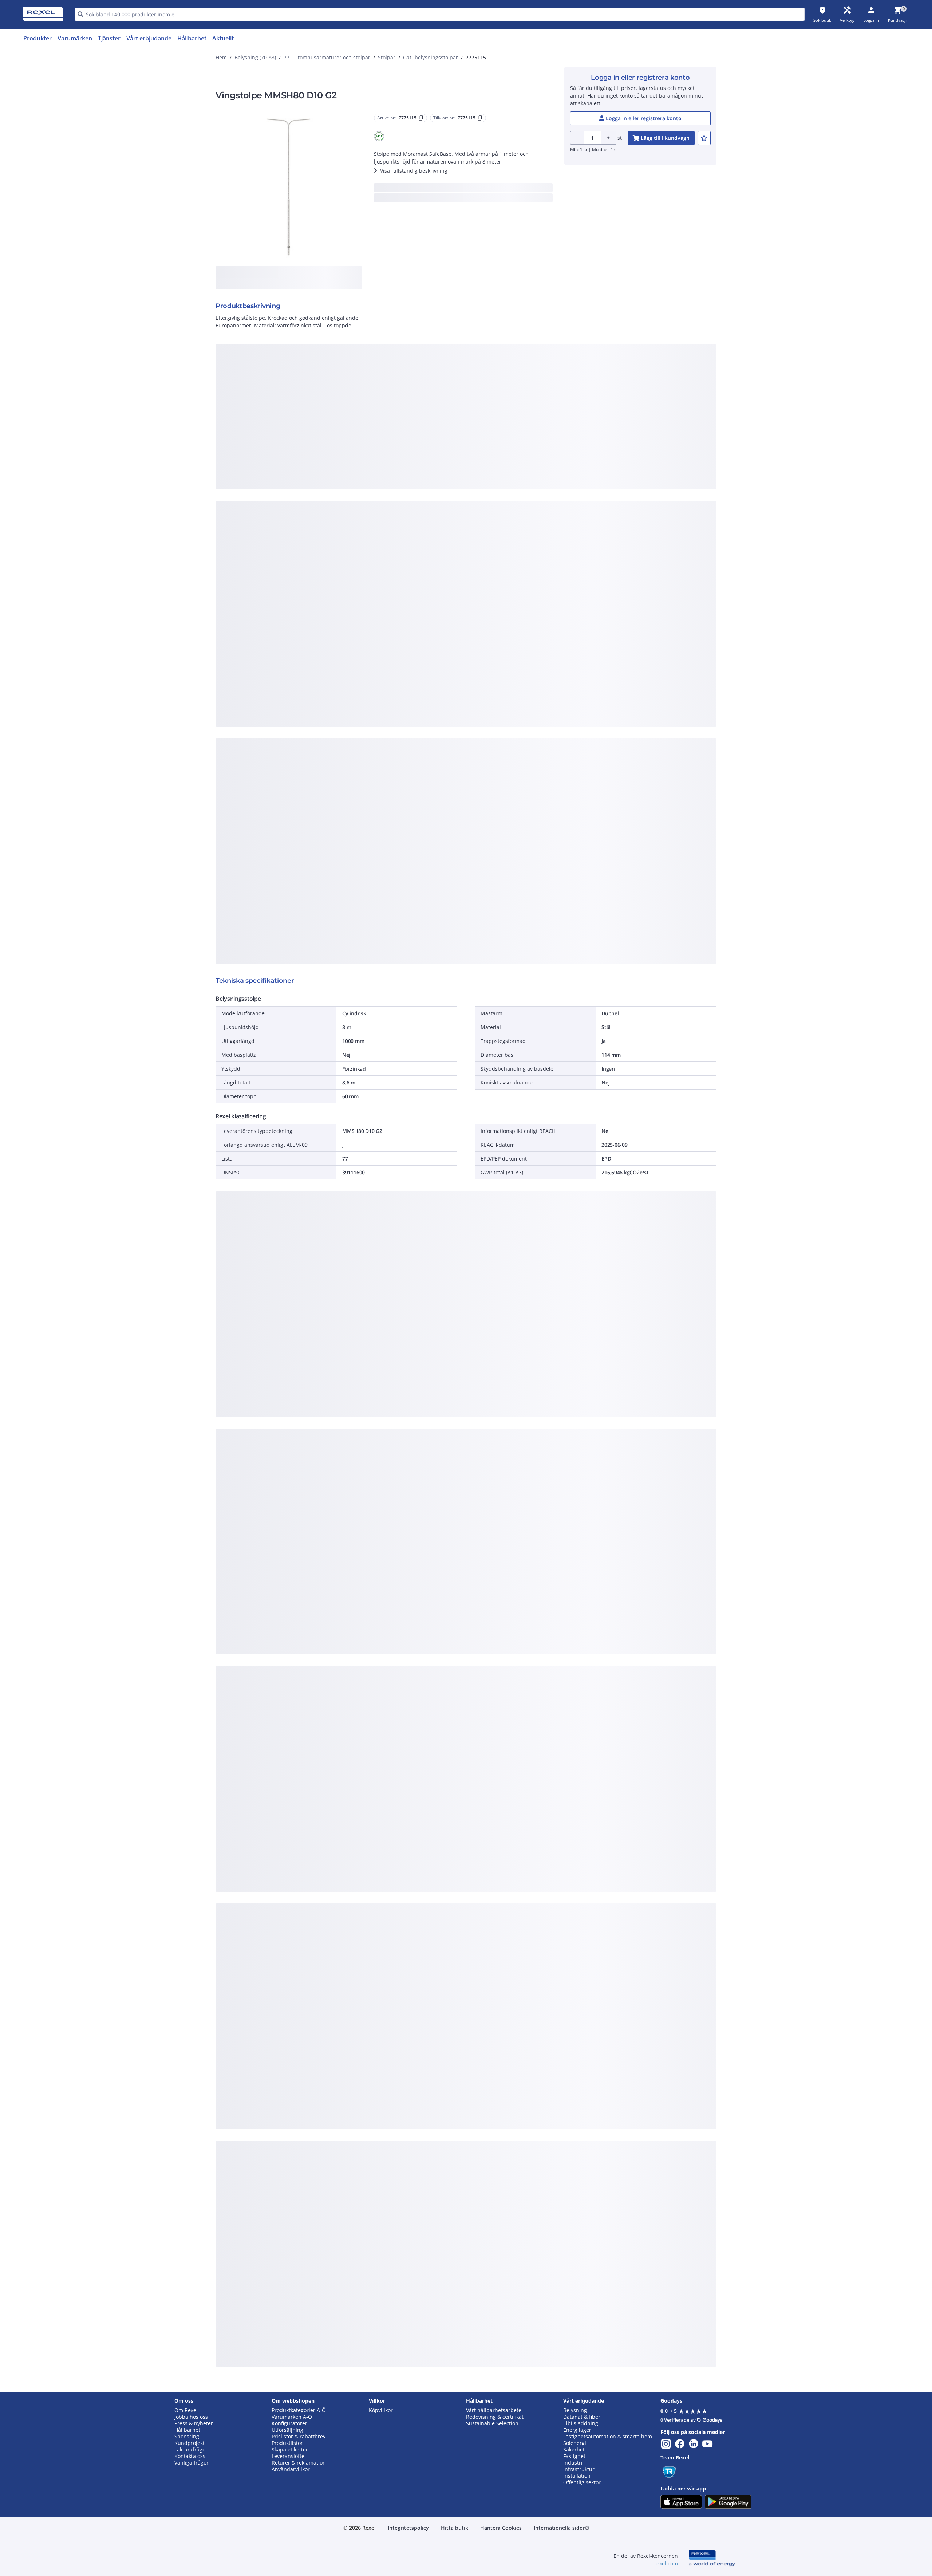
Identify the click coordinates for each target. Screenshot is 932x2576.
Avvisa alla (493, 498)
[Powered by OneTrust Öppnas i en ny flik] (556, 520)
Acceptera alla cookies (549, 498)
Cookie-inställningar (392, 468)
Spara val (386, 498)
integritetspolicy (476, 379)
